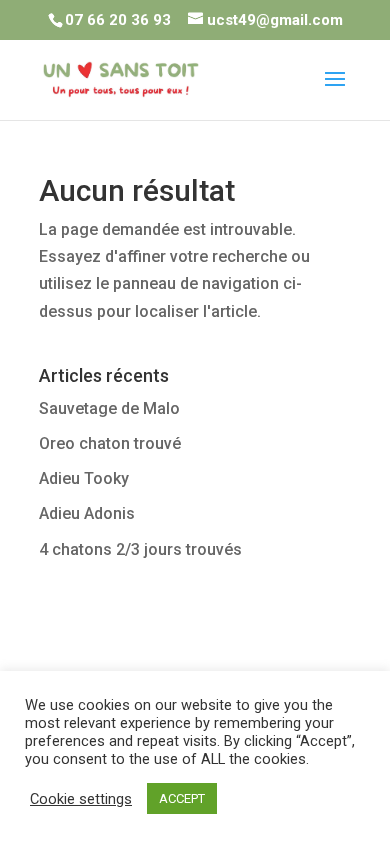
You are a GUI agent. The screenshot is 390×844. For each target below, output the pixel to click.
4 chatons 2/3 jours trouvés (140, 549)
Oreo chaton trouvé (110, 443)
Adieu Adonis (87, 513)
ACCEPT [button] (182, 798)
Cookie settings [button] (81, 799)
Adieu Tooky (84, 478)
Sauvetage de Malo (109, 408)
